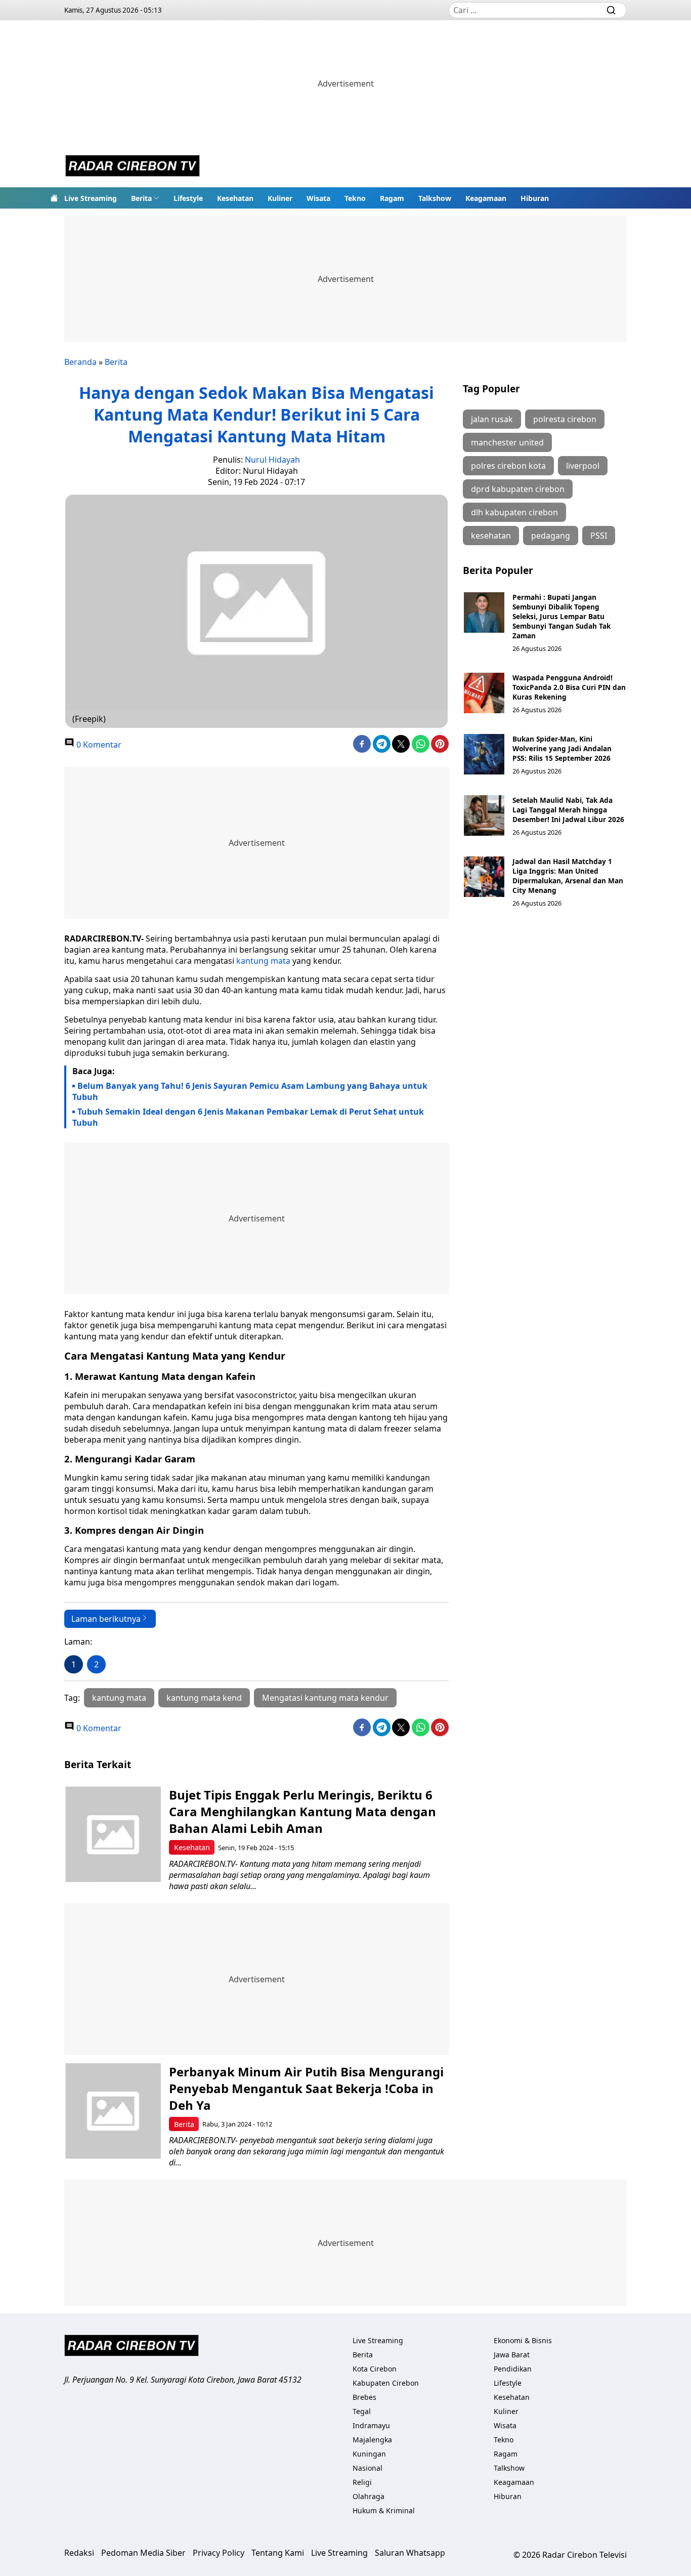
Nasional (368, 2468)
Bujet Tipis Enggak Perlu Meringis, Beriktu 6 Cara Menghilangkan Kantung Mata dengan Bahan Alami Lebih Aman (303, 1811)
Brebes (364, 2397)
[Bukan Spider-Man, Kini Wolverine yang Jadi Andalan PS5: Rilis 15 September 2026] (484, 754)
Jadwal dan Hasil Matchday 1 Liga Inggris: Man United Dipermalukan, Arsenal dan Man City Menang (568, 876)
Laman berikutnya (106, 1619)
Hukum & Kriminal (384, 2510)
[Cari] (611, 10)
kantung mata (263, 961)
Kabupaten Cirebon (386, 2383)
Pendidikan (513, 2369)
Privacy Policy (219, 2553)
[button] (145, 198)
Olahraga (369, 2496)
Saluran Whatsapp (410, 2553)
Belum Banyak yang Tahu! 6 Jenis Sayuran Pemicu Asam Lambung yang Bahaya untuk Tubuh (250, 1091)
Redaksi (79, 2553)
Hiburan (535, 198)
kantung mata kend (204, 1698)
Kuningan (369, 2454)
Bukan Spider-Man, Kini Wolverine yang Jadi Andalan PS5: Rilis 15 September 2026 (562, 748)
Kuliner (280, 198)
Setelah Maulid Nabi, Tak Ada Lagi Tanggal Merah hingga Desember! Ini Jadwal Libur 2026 (568, 810)
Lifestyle (188, 198)
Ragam (392, 198)
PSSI (599, 536)
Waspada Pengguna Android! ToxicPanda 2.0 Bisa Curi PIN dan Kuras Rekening (569, 687)
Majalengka (372, 2440)
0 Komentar (98, 745)
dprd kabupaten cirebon (518, 489)
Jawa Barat (512, 2355)
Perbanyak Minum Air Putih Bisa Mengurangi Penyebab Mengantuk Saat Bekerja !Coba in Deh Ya (306, 2088)
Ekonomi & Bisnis (523, 2340)
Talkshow (435, 198)
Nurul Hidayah (272, 460)
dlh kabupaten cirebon (514, 512)
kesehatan (491, 536)
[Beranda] (54, 198)
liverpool (583, 466)
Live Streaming (91, 198)
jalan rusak (492, 419)
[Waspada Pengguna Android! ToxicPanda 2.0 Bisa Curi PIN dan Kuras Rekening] (484, 693)
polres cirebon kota (508, 466)
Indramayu (371, 2425)
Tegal (362, 2411)
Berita (141, 198)
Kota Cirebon (375, 2369)
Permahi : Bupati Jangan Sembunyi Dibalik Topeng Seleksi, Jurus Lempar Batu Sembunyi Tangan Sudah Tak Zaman (562, 616)
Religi (362, 2482)
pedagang (551, 536)
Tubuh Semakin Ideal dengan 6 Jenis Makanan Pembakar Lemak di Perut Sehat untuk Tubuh (248, 1117)
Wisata (318, 198)
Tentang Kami (278, 2553)
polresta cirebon (565, 419)
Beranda (80, 362)
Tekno (355, 198)
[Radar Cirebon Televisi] (133, 167)
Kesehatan (235, 198)
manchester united (507, 442)
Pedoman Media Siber (143, 2553)
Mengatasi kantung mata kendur (325, 1698)
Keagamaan (486, 198)
